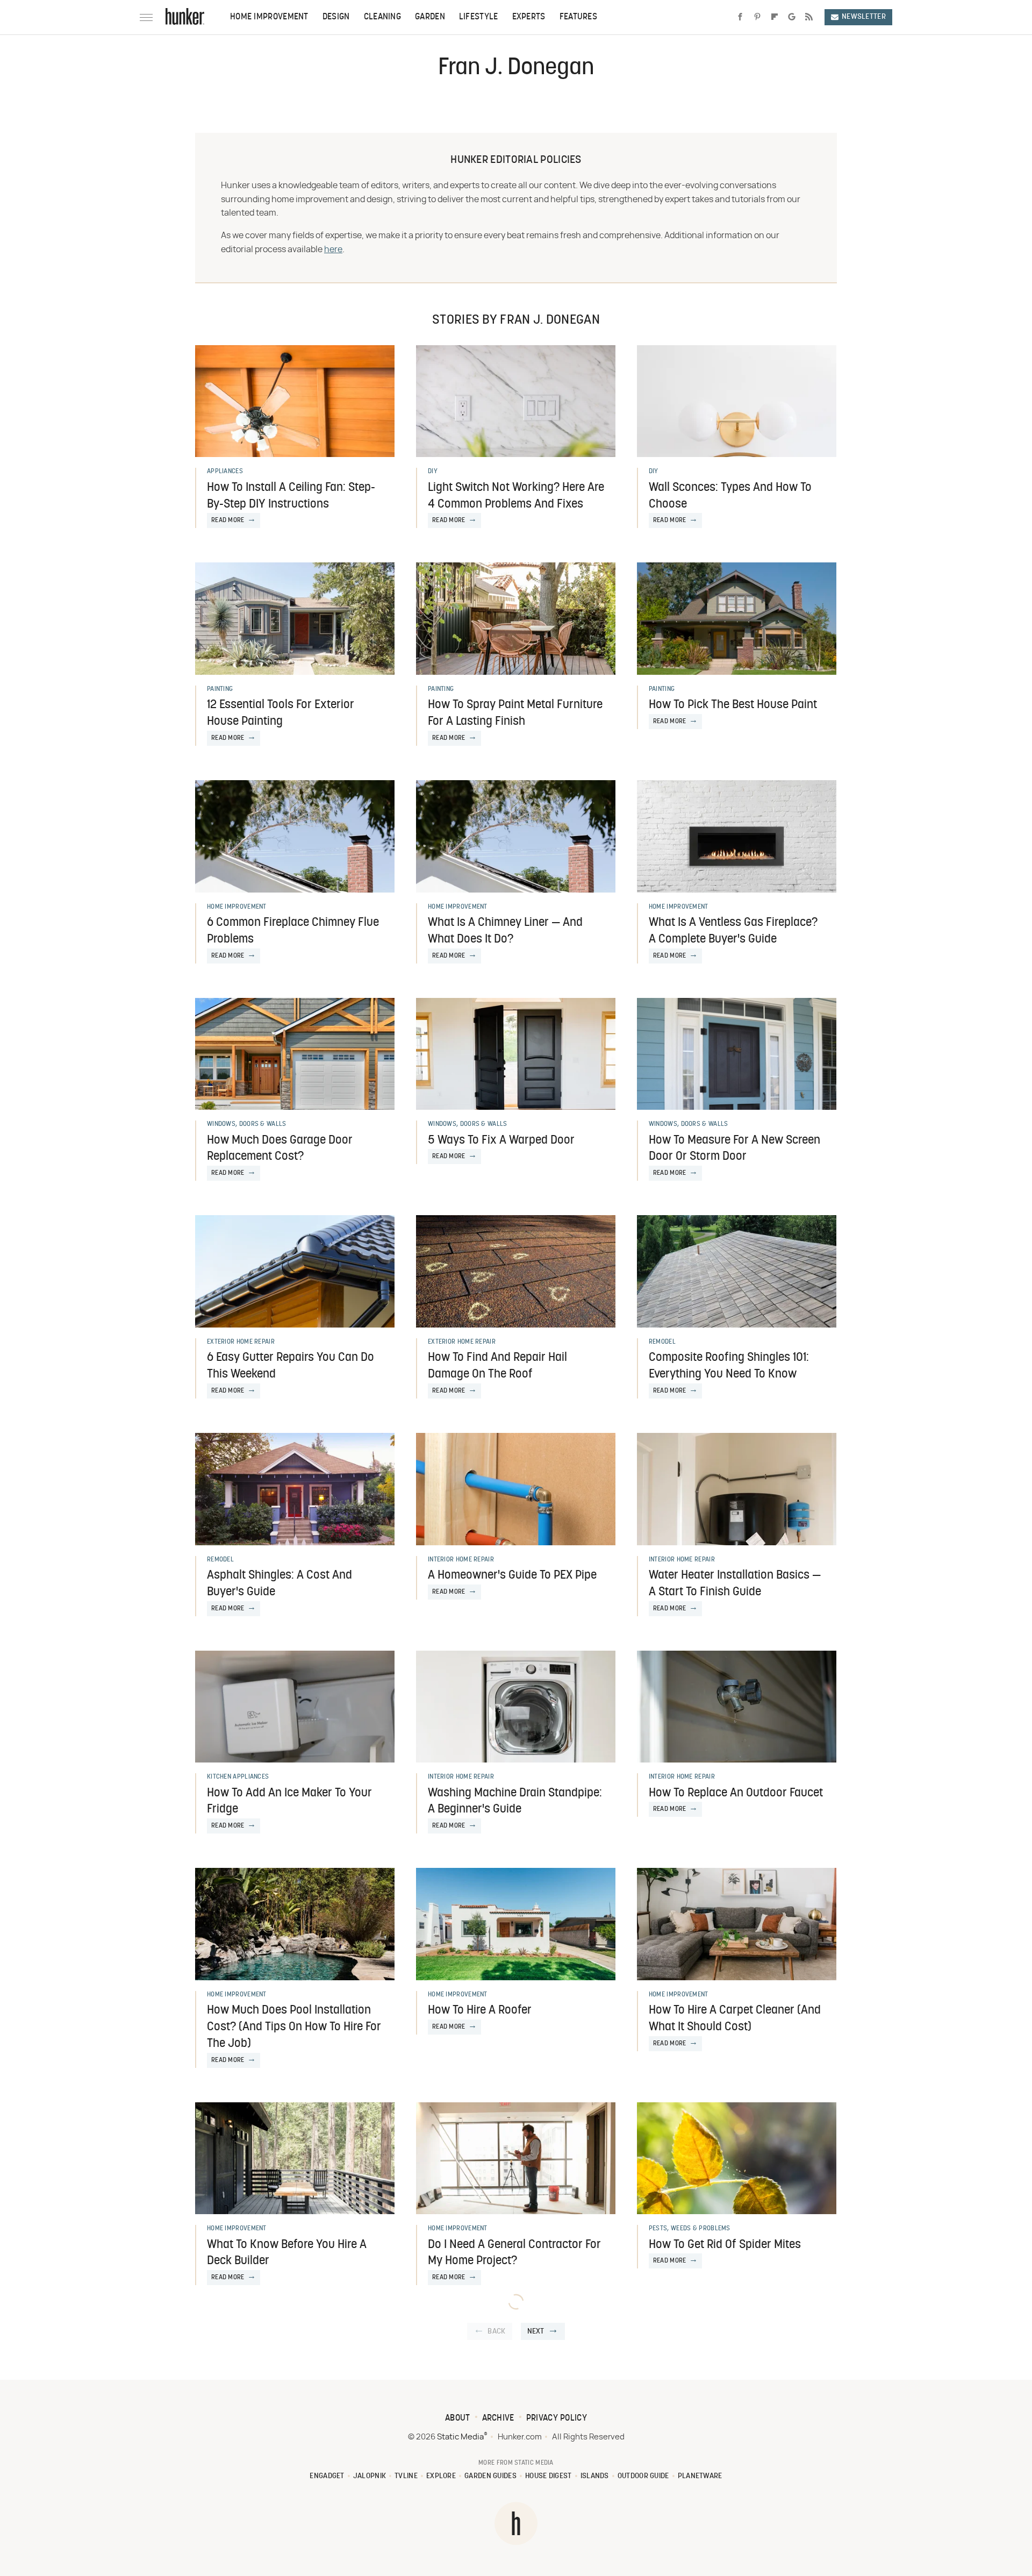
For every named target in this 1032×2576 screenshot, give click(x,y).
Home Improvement (269, 17)
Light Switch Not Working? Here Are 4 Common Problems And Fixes (516, 496)
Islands (595, 2476)
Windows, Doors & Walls (247, 1124)
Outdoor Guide (643, 2476)
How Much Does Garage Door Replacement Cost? (280, 1149)
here (333, 249)
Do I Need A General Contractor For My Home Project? (514, 2253)
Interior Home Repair (461, 1560)
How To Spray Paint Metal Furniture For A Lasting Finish (515, 713)
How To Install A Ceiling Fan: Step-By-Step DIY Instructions (291, 496)
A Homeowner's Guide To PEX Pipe (512, 1576)
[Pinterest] (757, 17)
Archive (498, 2418)
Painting (220, 689)
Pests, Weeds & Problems (690, 2229)
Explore (441, 2476)
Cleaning (382, 17)
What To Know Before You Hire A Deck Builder (287, 2253)
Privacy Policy (557, 2418)
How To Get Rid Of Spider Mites (725, 2245)
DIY (433, 472)
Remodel (662, 1342)
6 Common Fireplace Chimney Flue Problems (293, 931)
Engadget (327, 2476)
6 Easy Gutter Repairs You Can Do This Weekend (291, 1366)
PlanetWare (700, 2476)
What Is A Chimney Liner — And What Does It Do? (505, 931)
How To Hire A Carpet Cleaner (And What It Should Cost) (735, 2019)
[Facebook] (740, 17)
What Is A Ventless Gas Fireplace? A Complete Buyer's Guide (733, 931)
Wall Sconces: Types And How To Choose (730, 496)
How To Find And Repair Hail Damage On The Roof (497, 1366)
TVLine (406, 2476)
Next (536, 2332)
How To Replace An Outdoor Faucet (736, 1793)
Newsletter (864, 17)
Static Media (460, 2437)
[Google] (792, 17)
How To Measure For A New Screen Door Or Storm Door (734, 1149)
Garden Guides (490, 2476)
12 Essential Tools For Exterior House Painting (281, 713)
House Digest (549, 2476)
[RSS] (809, 17)
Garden (430, 17)
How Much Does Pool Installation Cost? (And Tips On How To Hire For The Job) (294, 2027)
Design (336, 17)
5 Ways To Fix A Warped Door (501, 1141)
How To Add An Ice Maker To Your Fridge (289, 1802)
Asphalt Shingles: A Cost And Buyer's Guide (279, 1584)
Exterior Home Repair (241, 1342)
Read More (228, 520)
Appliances (225, 472)
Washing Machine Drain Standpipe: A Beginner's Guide (515, 1802)
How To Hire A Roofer (480, 2011)
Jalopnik (370, 2476)
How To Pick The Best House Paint (733, 705)
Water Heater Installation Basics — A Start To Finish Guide (735, 1584)
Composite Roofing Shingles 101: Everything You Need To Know (729, 1366)
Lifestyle (479, 17)
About (458, 2418)
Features (578, 17)
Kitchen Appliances (238, 1777)
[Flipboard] (775, 17)
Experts (529, 17)
